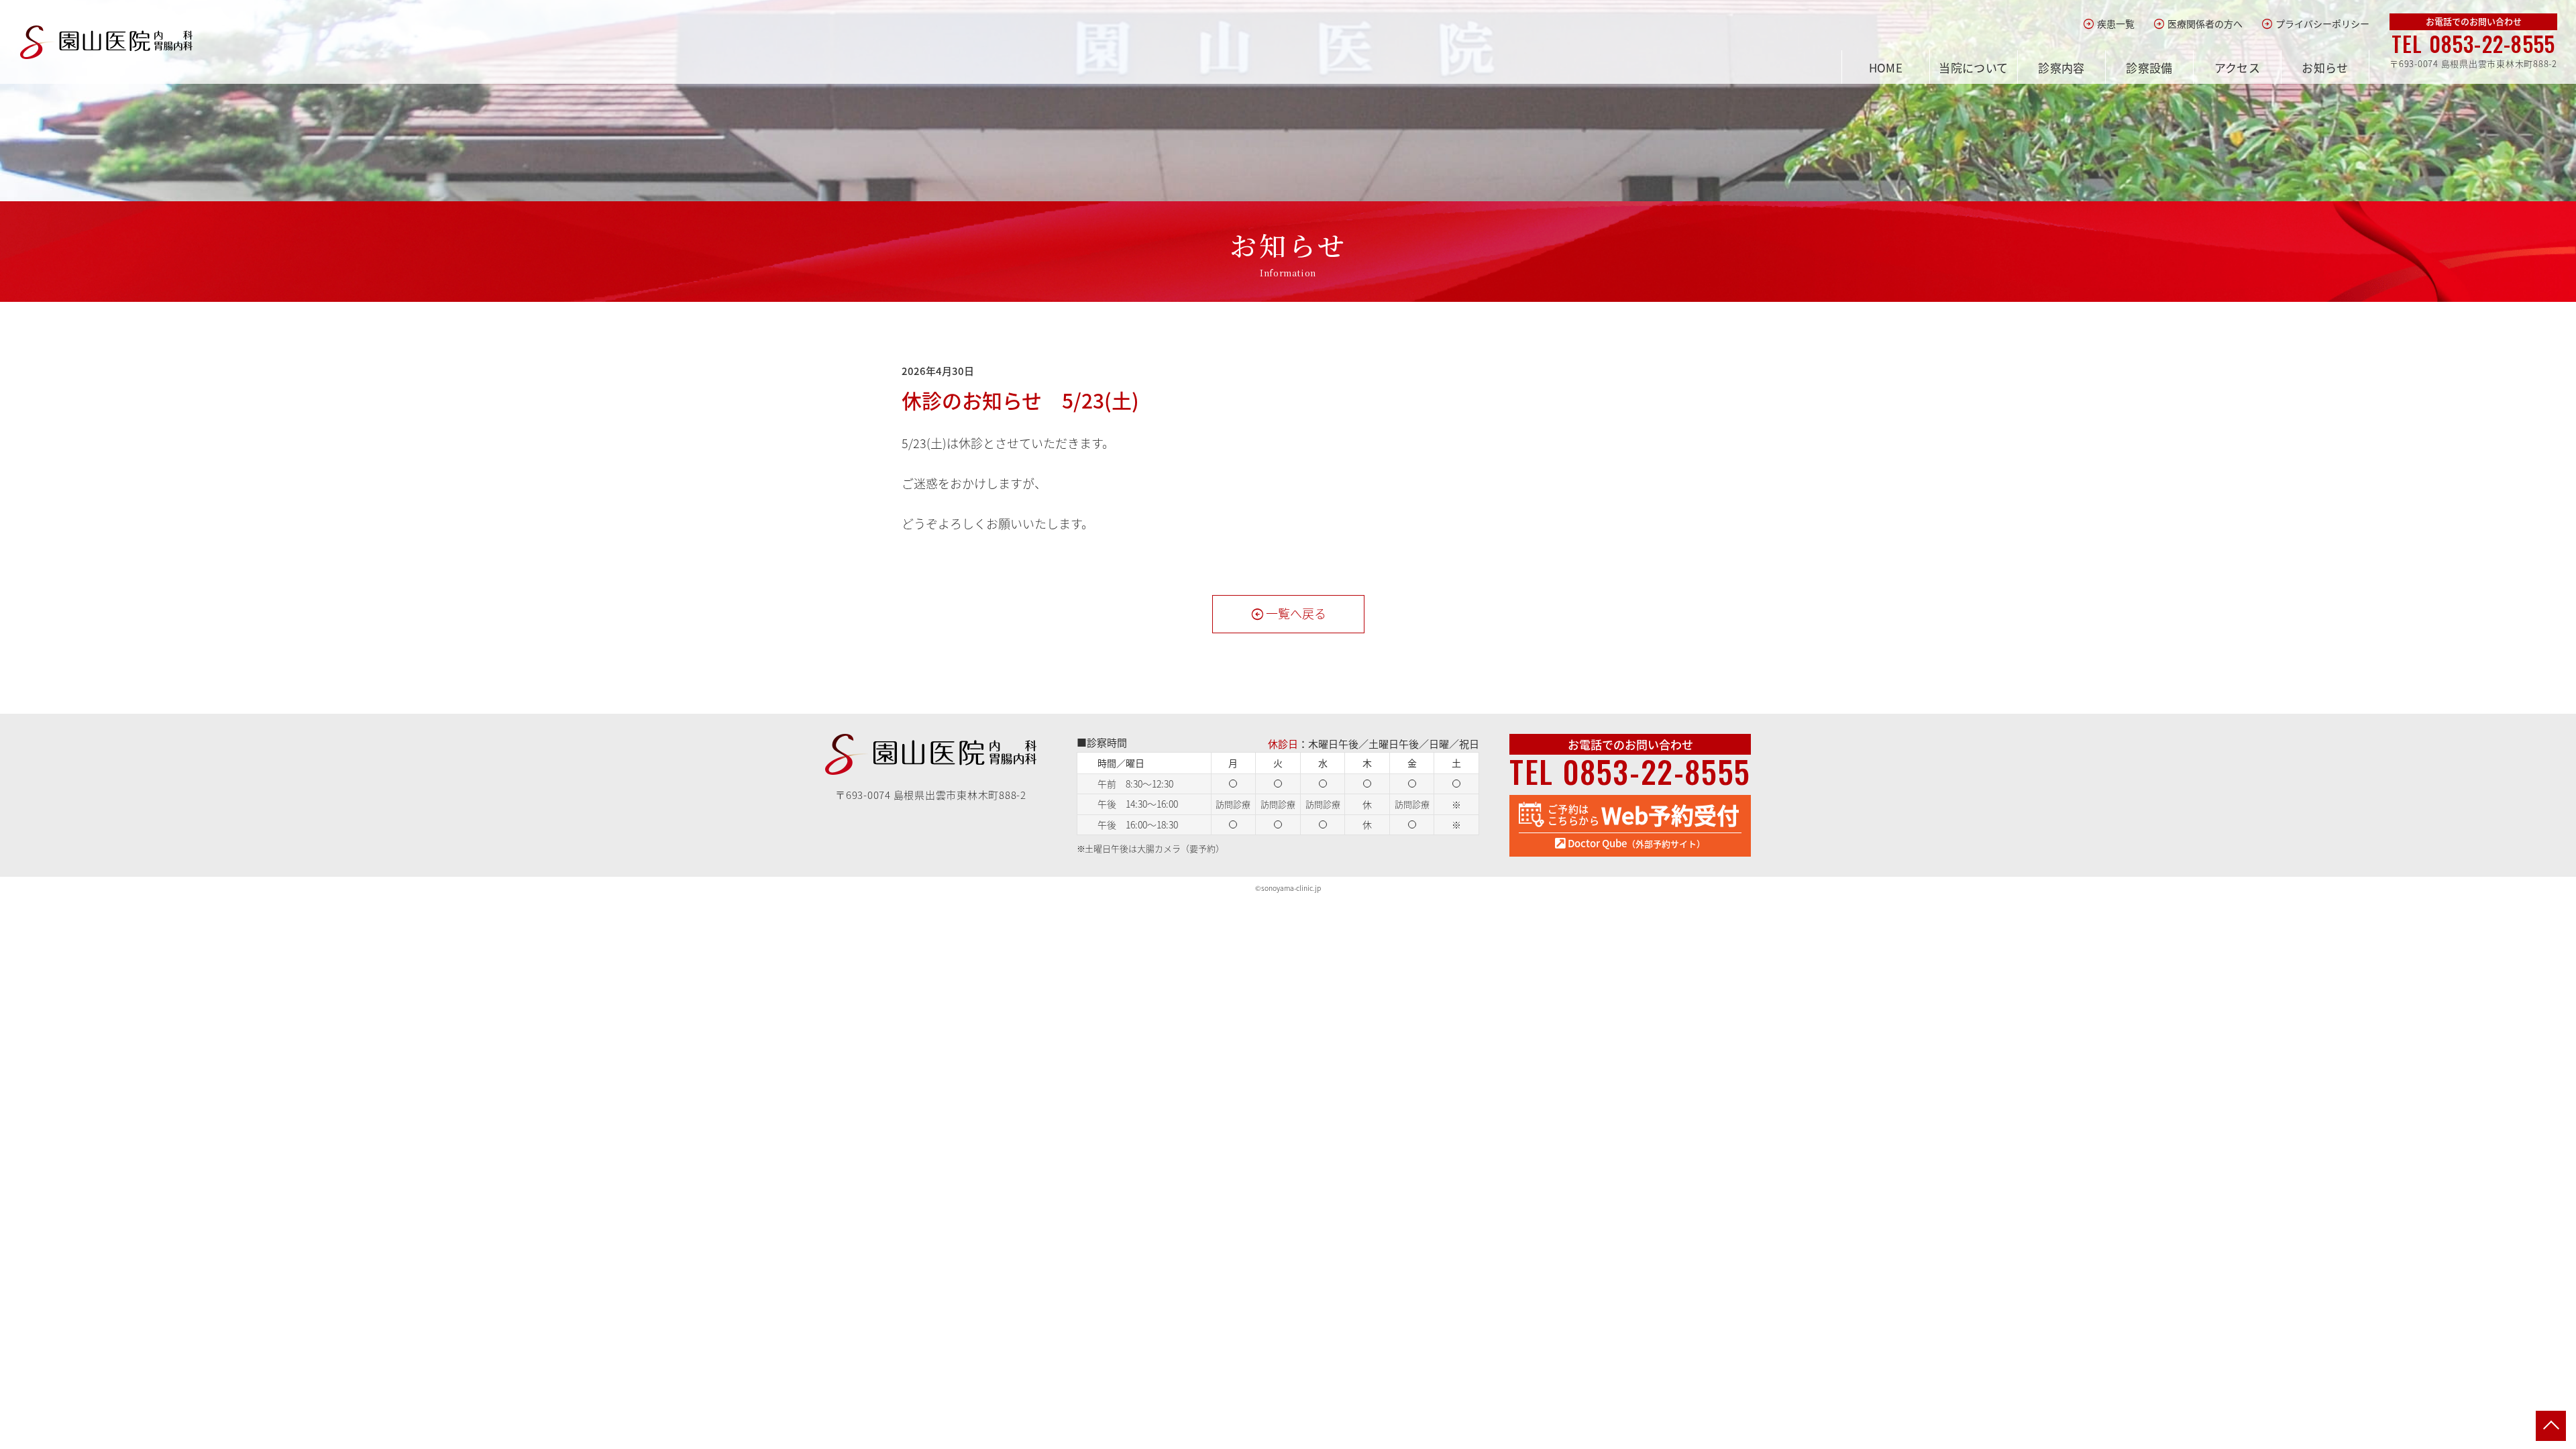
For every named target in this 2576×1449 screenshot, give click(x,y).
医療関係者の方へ (2198, 24)
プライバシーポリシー (2315, 24)
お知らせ (2325, 67)
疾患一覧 (2109, 24)
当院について (1974, 67)
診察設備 (2149, 67)
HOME (1886, 67)
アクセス (2238, 67)
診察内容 (2061, 67)
